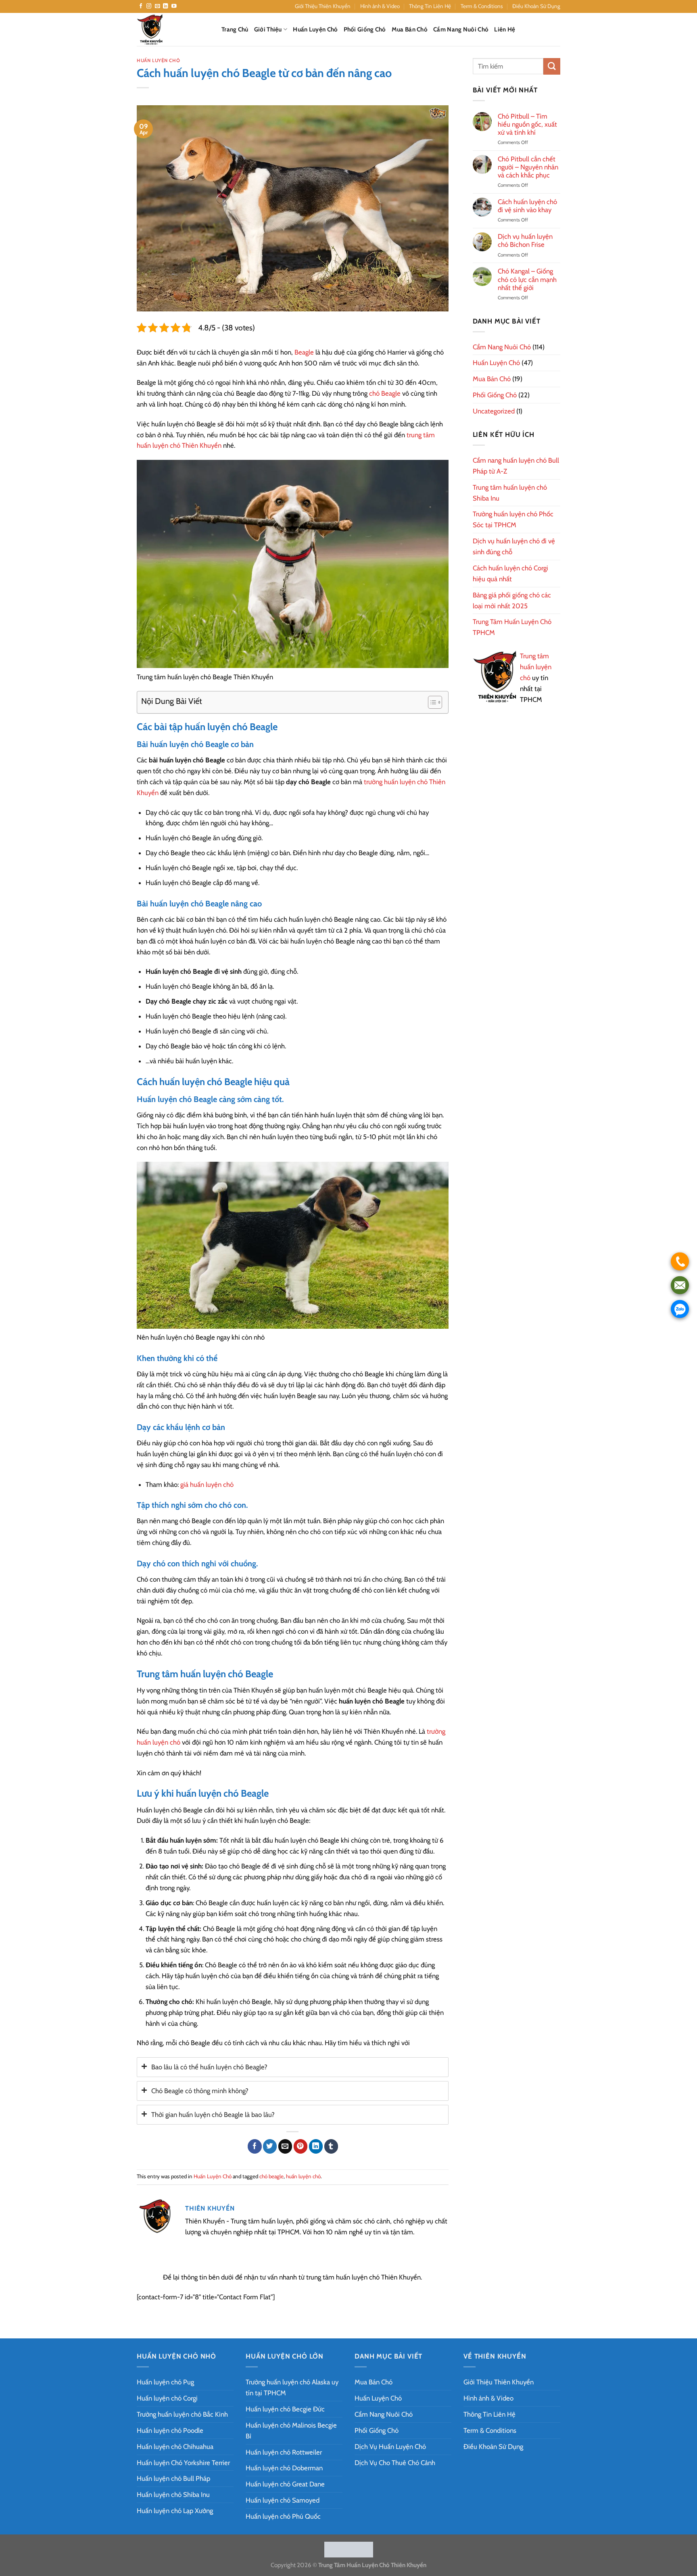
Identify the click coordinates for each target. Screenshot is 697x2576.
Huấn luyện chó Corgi (167, 2398)
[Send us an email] (158, 6)
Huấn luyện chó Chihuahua (175, 2447)
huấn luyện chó (303, 2176)
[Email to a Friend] (285, 2146)
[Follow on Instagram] (149, 6)
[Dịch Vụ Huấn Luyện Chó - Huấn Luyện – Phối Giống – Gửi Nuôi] (173, 29)
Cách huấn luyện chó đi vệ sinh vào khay (527, 206)
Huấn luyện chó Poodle (170, 2430)
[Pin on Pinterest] (301, 2146)
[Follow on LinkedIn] (166, 6)
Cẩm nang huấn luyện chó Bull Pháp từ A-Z (516, 466)
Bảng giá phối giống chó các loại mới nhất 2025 (512, 600)
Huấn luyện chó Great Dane (285, 2484)
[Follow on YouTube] (174, 6)
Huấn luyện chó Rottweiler (284, 2452)
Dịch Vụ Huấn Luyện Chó (390, 2447)
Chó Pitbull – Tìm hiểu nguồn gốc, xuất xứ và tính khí (527, 124)
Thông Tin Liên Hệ (430, 6)
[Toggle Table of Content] (431, 702)
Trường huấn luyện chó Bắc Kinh (182, 2414)
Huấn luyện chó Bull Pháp (173, 2478)
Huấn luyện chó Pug (165, 2382)
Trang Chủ (235, 29)
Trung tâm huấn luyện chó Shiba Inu (510, 493)
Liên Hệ (505, 29)
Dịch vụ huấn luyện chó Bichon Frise (525, 240)
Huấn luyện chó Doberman (284, 2468)
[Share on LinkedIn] (316, 2146)
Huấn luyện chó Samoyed (283, 2500)
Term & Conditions (482, 6)
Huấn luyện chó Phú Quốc (283, 2516)
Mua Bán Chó (410, 29)
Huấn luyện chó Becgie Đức (285, 2409)
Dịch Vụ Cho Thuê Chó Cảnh (395, 2463)
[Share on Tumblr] (331, 2146)
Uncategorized (494, 411)
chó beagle (271, 2176)
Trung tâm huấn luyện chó (536, 667)
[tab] (293, 2067)
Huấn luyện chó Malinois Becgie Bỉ (291, 2431)
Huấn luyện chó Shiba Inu (173, 2495)
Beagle (304, 352)
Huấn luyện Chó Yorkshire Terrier (183, 2463)
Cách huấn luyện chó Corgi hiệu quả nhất (510, 573)
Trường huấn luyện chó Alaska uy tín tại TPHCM (292, 2387)
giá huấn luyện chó (207, 1484)
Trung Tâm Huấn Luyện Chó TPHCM (512, 627)
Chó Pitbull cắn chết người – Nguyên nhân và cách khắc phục (528, 167)
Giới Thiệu (268, 29)
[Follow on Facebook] (141, 6)
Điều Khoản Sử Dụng (536, 6)
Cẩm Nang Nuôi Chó (461, 29)
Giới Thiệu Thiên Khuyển (323, 6)
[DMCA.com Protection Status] (349, 2549)
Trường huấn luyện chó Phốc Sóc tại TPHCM (513, 519)
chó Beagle (385, 393)
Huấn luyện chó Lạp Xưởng (175, 2511)
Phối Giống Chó (365, 29)
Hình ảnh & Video (380, 6)
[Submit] (552, 66)
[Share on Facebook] (255, 2146)
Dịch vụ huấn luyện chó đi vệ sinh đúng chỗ (514, 546)
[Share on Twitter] (270, 2146)
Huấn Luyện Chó (315, 29)
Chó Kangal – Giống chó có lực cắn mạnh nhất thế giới (527, 279)
